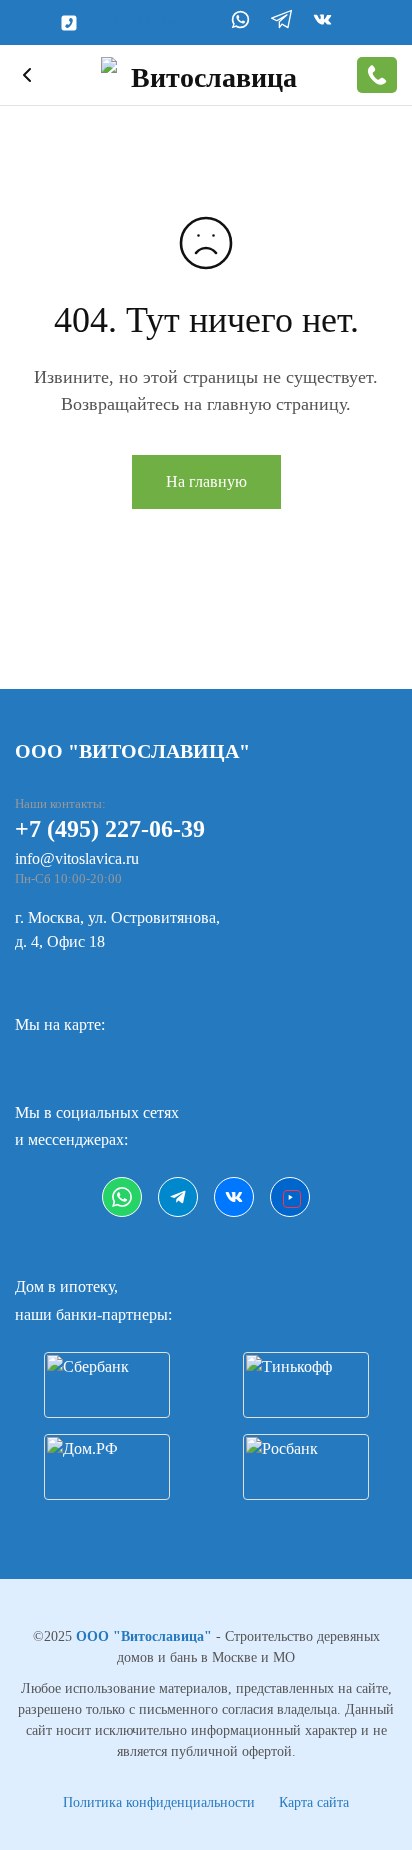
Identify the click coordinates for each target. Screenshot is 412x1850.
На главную (206, 481)
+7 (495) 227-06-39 (142, 21)
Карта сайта (314, 1802)
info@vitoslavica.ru (77, 858)
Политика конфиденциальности (159, 1802)
